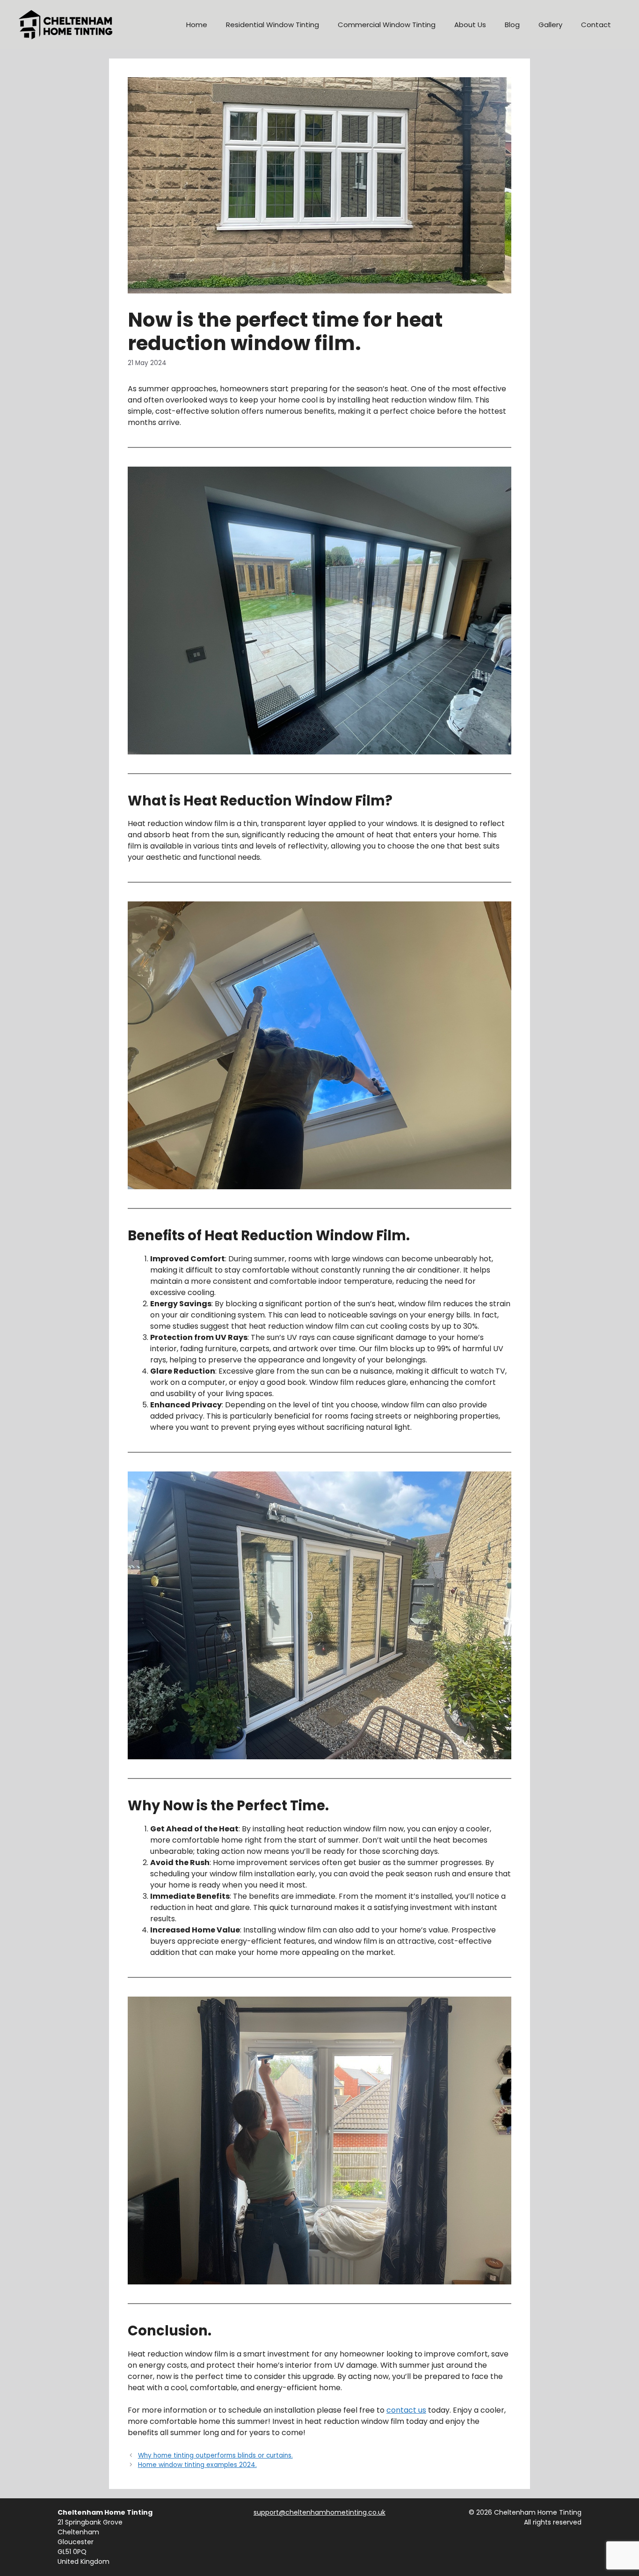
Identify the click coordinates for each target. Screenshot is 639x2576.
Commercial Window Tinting (387, 25)
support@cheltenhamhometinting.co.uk (319, 2512)
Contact (596, 25)
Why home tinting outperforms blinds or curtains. (215, 2455)
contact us (406, 2410)
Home (197, 25)
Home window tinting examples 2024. (197, 2465)
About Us (470, 25)
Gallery (550, 25)
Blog (512, 25)
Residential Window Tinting (272, 25)
